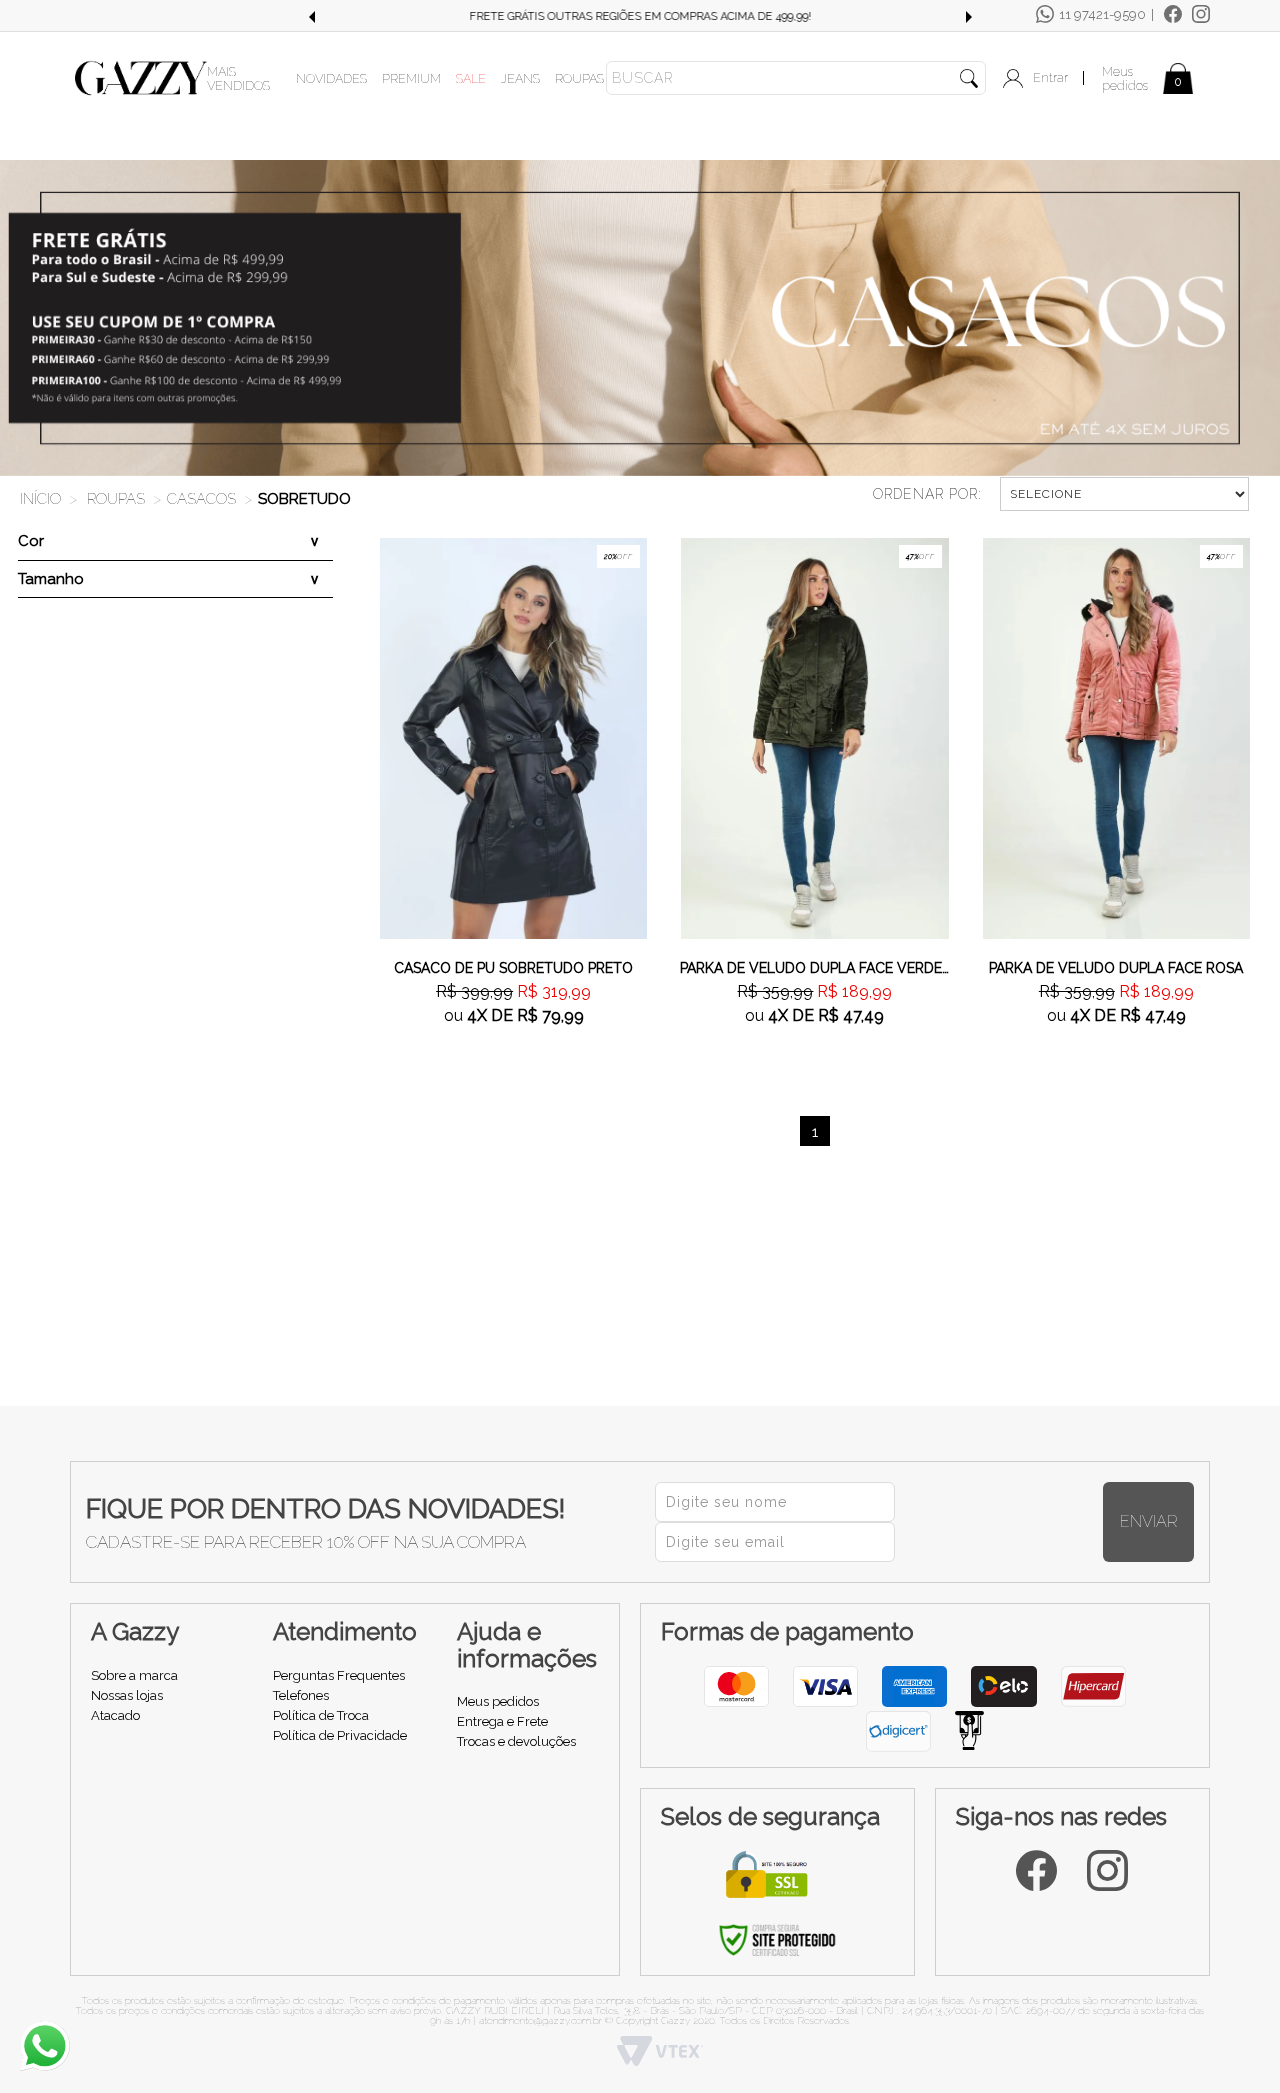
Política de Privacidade (340, 1735)
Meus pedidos (1125, 79)
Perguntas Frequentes (339, 1675)
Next (969, 17)
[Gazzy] (141, 77)
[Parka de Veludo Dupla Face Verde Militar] (814, 737)
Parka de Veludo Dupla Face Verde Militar (814, 968)
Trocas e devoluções (516, 1741)
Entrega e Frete (502, 1721)
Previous (311, 17)
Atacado (115, 1715)
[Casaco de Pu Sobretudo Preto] (513, 737)
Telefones (301, 1695)
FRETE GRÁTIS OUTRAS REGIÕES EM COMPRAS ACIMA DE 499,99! (640, 16)
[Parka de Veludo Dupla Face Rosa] (1116, 737)
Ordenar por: (927, 494)
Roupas (116, 499)
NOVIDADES (331, 78)
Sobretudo (304, 499)
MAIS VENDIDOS (238, 79)
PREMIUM (411, 78)
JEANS (520, 78)
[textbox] (796, 78)
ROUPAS (579, 78)
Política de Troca (321, 1715)
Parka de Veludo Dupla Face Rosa (1116, 968)
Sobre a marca (134, 1675)
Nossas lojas (127, 1695)
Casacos (201, 499)
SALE (471, 78)
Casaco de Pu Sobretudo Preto (513, 968)
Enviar (1149, 1521)
